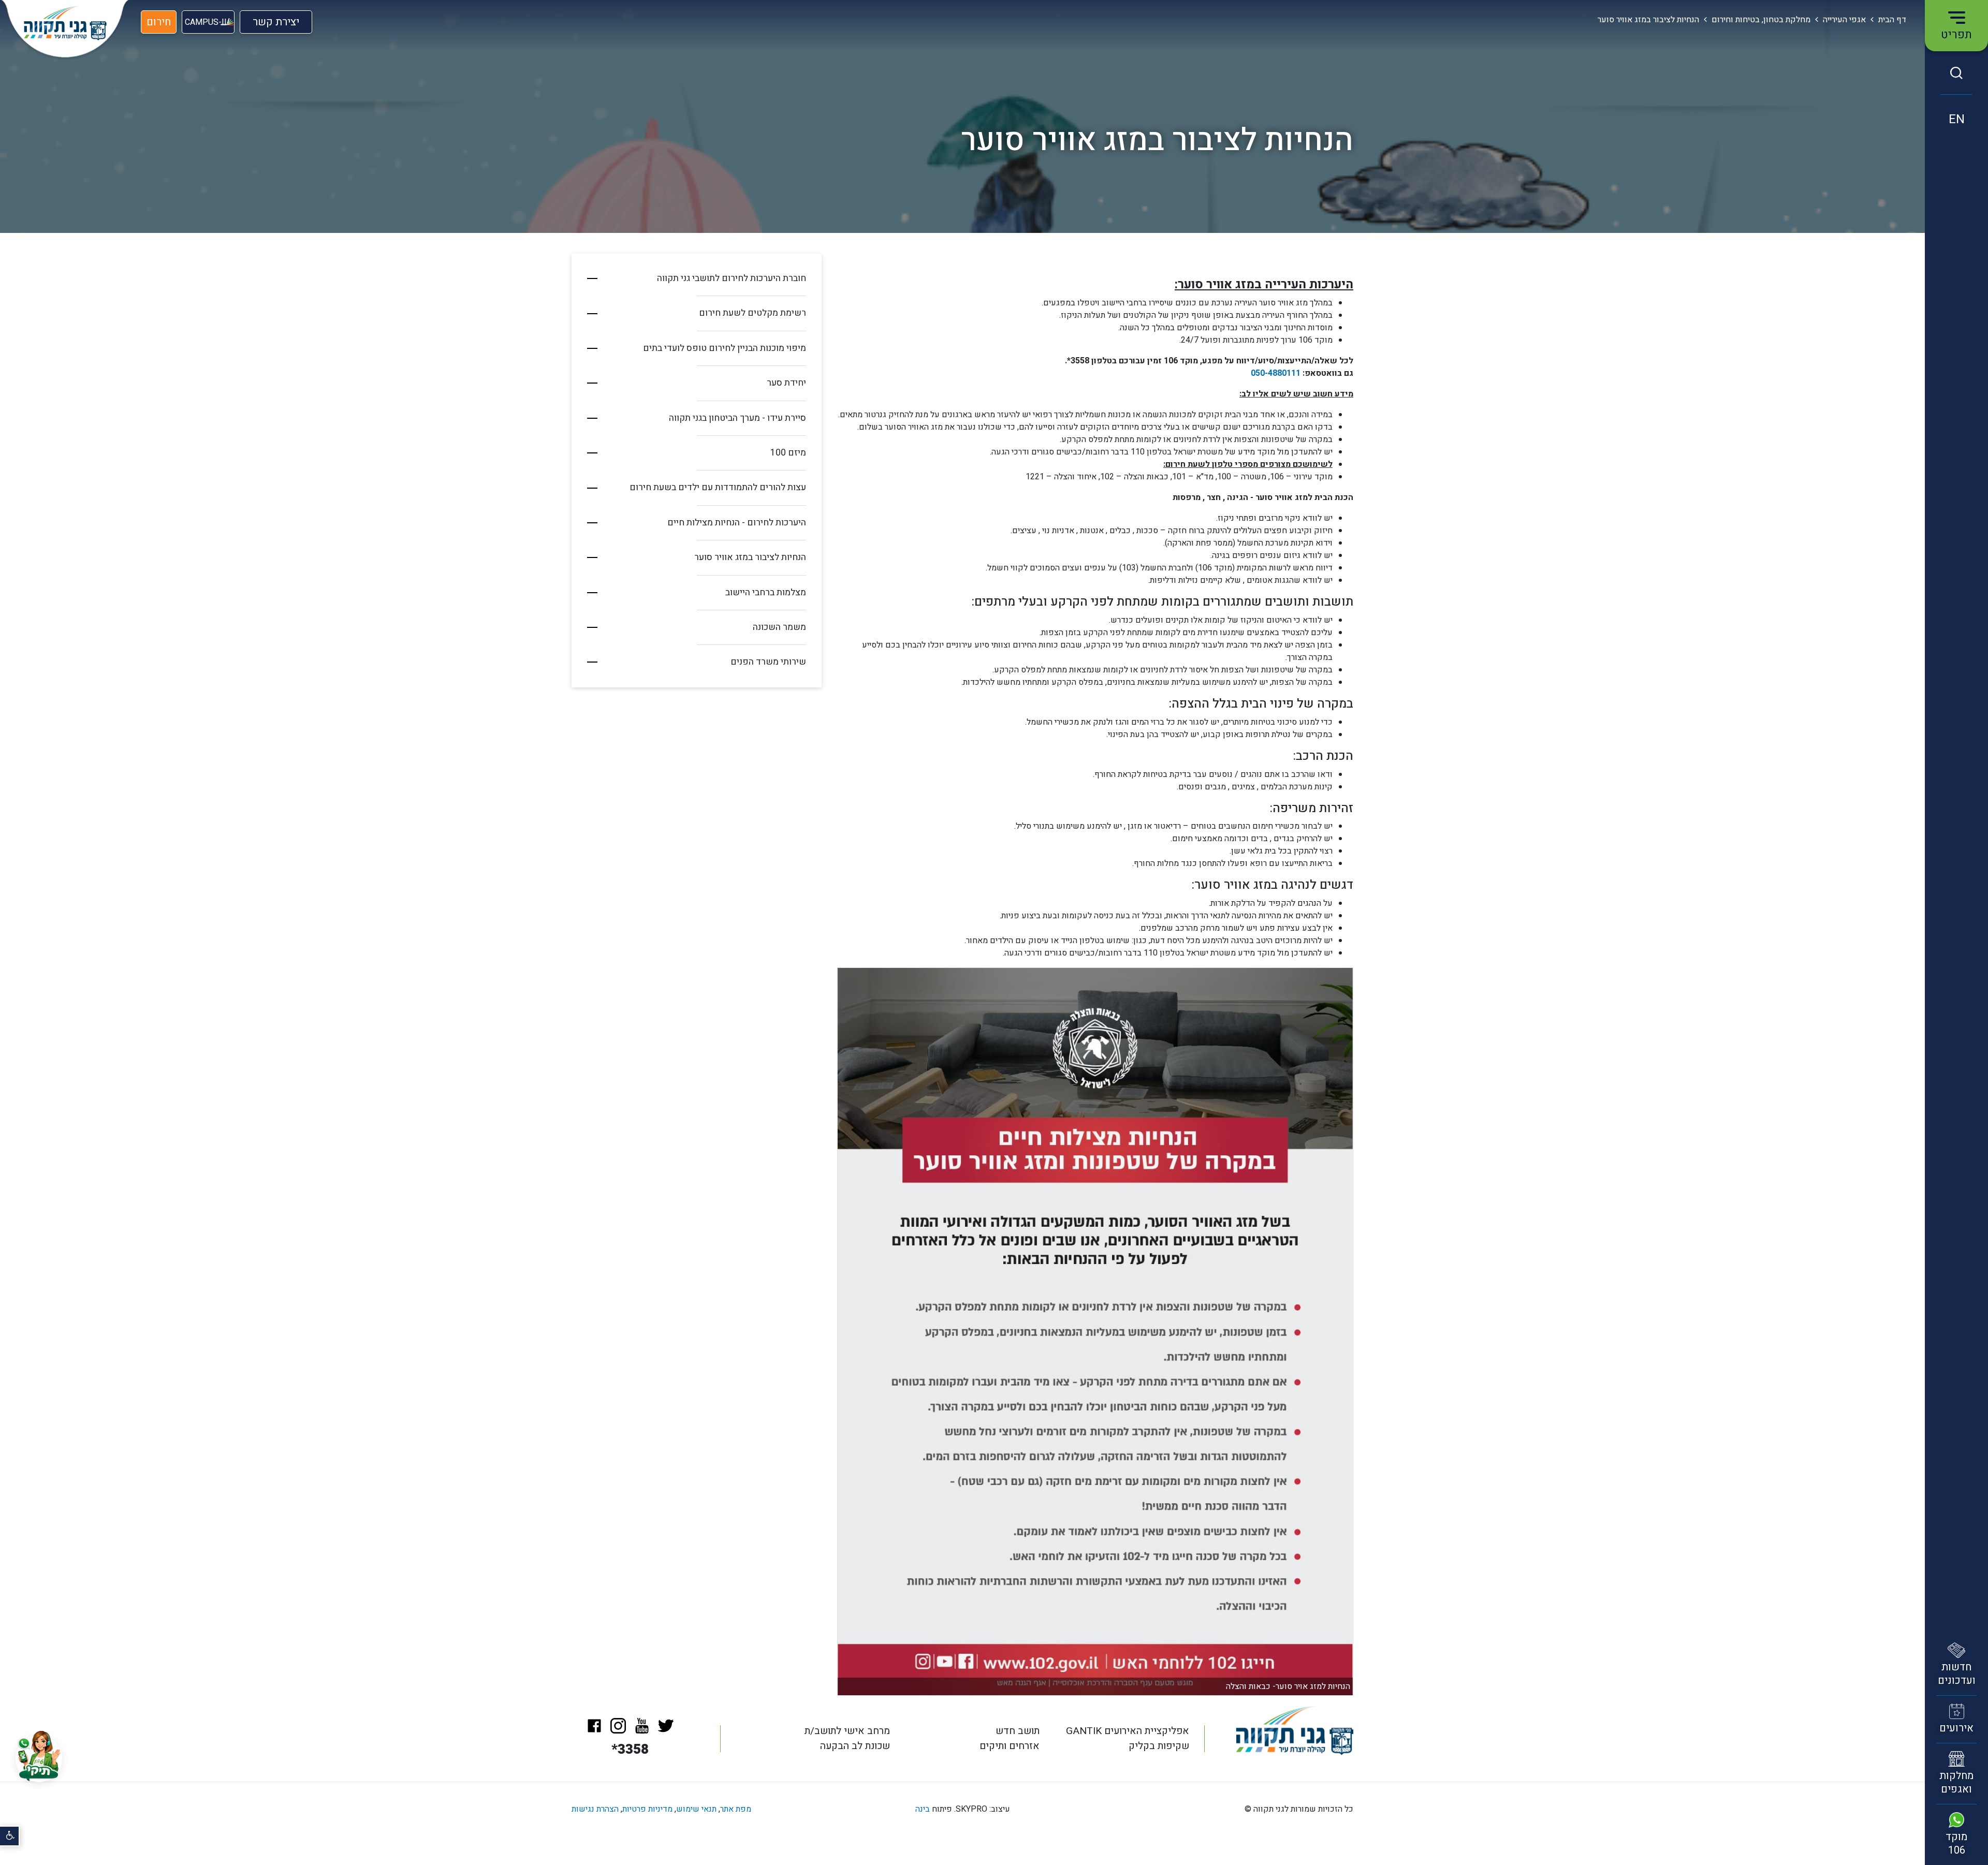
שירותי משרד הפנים (768, 662)
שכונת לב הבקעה (855, 1746)
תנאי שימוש (696, 1809)
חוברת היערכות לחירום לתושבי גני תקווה (732, 278)
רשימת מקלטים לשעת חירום (752, 313)
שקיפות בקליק (1159, 1746)
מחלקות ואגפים (1956, 1782)
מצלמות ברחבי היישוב (766, 592)
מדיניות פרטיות (647, 1809)
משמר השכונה (779, 627)
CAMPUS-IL (207, 22)
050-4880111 (1276, 373)
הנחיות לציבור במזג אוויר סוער (750, 557)
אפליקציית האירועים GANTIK (1128, 1731)
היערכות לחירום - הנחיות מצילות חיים (737, 523)
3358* (630, 1750)
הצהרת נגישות (595, 1809)
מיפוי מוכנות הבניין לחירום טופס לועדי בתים (725, 348)
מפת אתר (736, 1809)
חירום (159, 22)
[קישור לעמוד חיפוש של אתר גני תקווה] (1956, 73)
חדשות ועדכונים (1957, 1674)
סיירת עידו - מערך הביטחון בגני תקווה (737, 418)
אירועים (1956, 1728)
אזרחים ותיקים (1010, 1746)
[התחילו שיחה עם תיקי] (39, 1759)
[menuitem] (697, 279)
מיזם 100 (788, 453)
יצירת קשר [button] (276, 24)
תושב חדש (1018, 1731)
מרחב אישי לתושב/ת (847, 1731)
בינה (923, 1809)
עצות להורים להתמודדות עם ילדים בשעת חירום (718, 487)
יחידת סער (786, 383)
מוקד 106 (1956, 1844)
